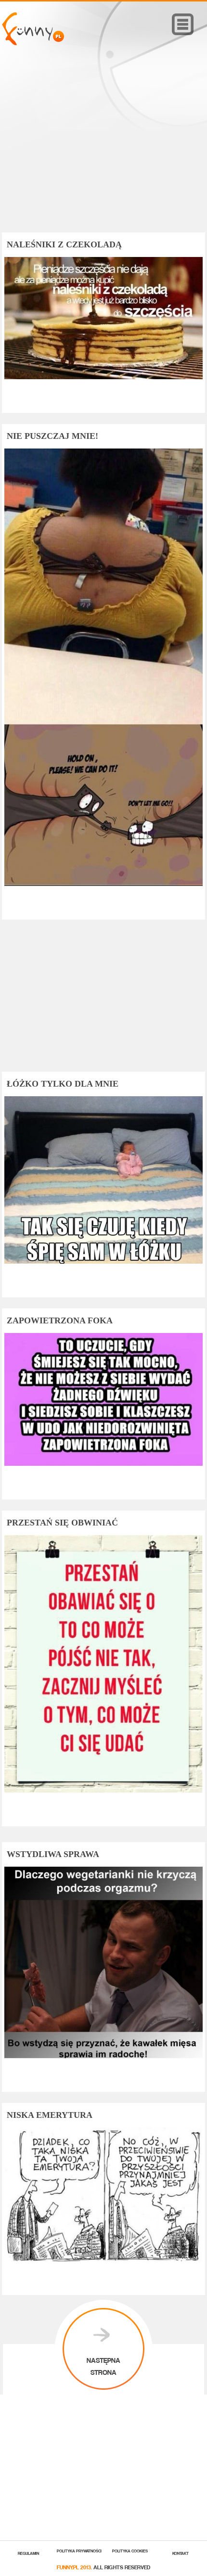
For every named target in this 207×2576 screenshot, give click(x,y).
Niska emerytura (50, 2115)
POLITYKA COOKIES (130, 2550)
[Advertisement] (103, 153)
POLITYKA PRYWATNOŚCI (79, 2550)
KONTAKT (181, 2553)
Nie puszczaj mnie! (52, 436)
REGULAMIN (28, 2553)
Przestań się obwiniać (62, 1523)
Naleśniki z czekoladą (64, 244)
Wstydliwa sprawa (53, 1854)
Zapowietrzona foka (60, 1320)
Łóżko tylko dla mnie (63, 1084)
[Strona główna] (33, 43)
